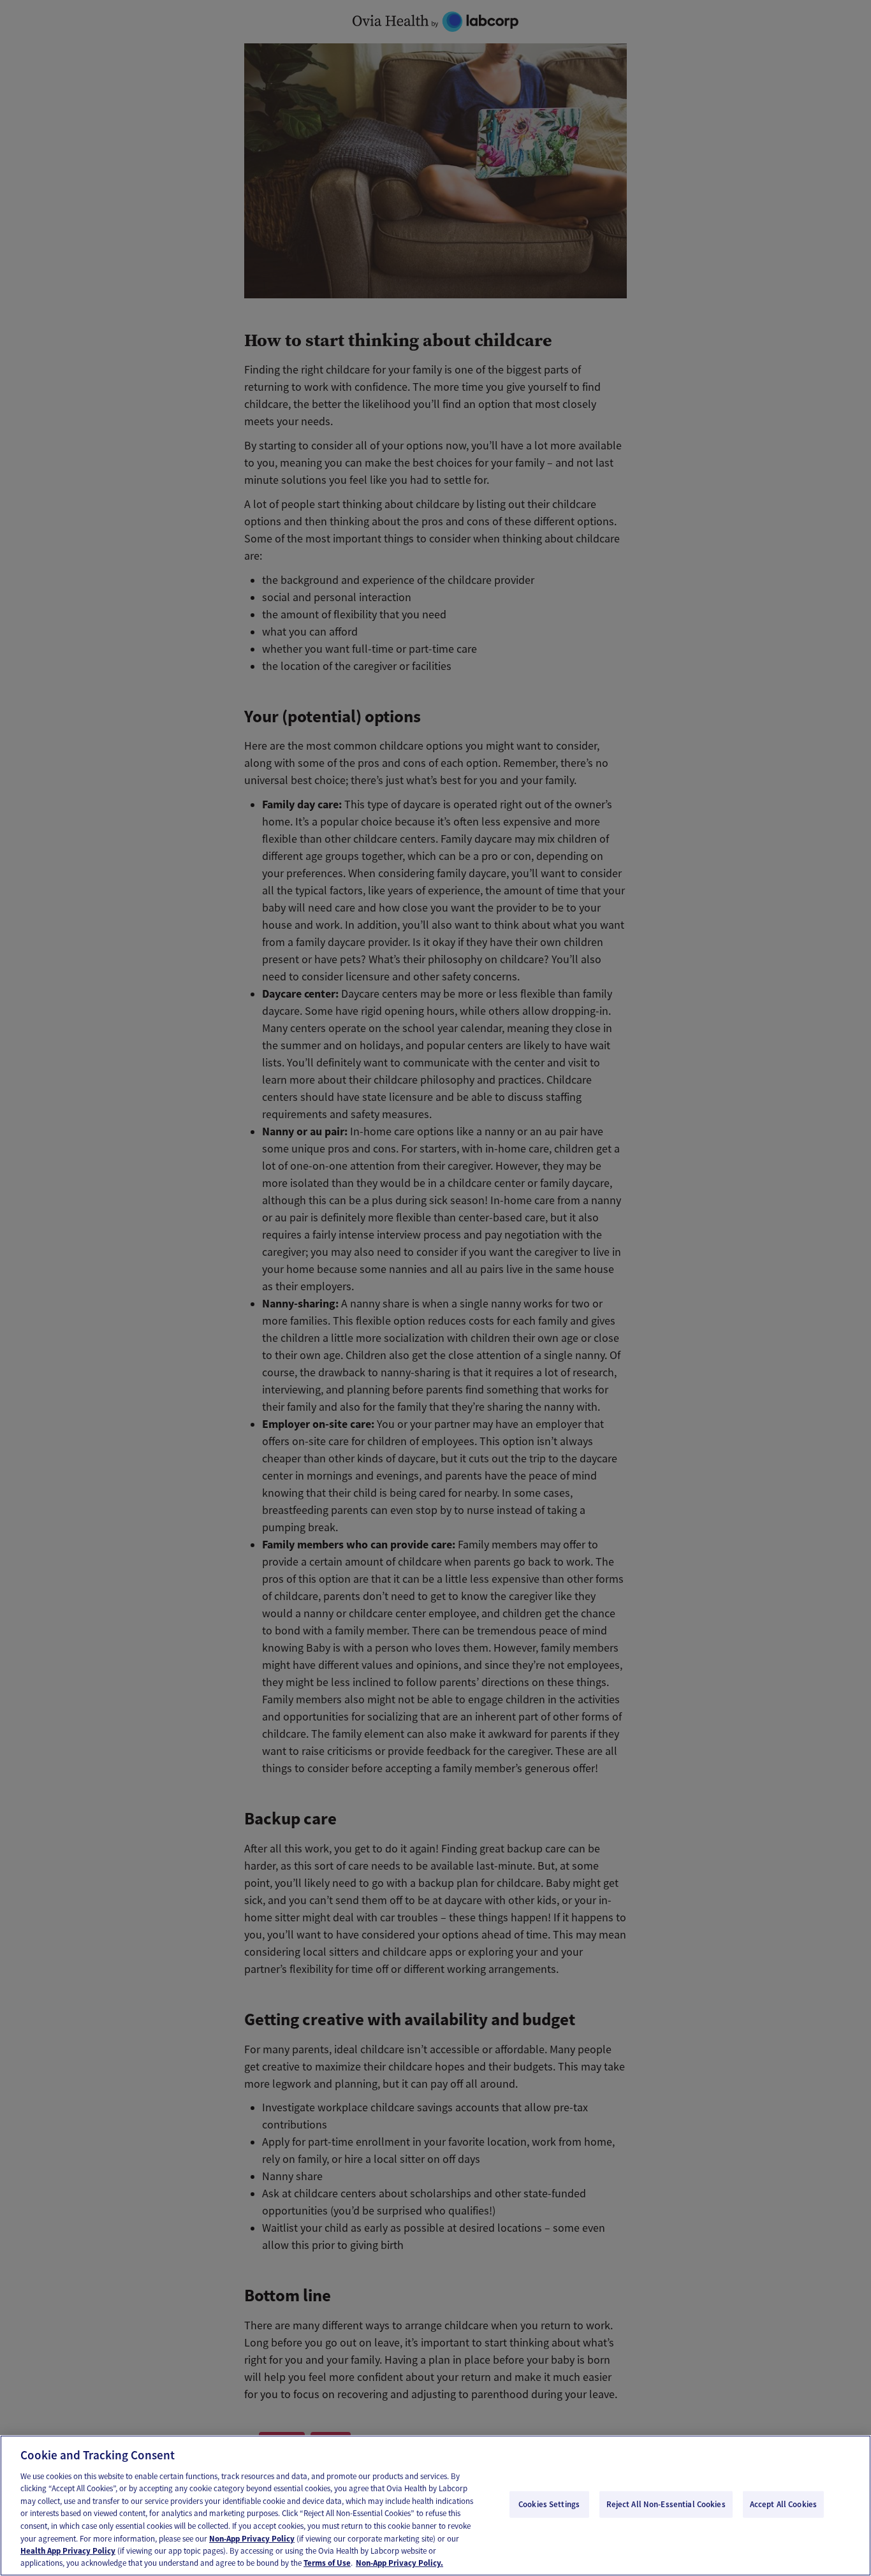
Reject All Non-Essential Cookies (666, 2504)
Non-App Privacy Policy (252, 2538)
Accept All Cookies (783, 2504)
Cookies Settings (549, 2504)
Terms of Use (327, 2563)
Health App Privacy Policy (68, 2551)
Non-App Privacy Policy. (399, 2563)
